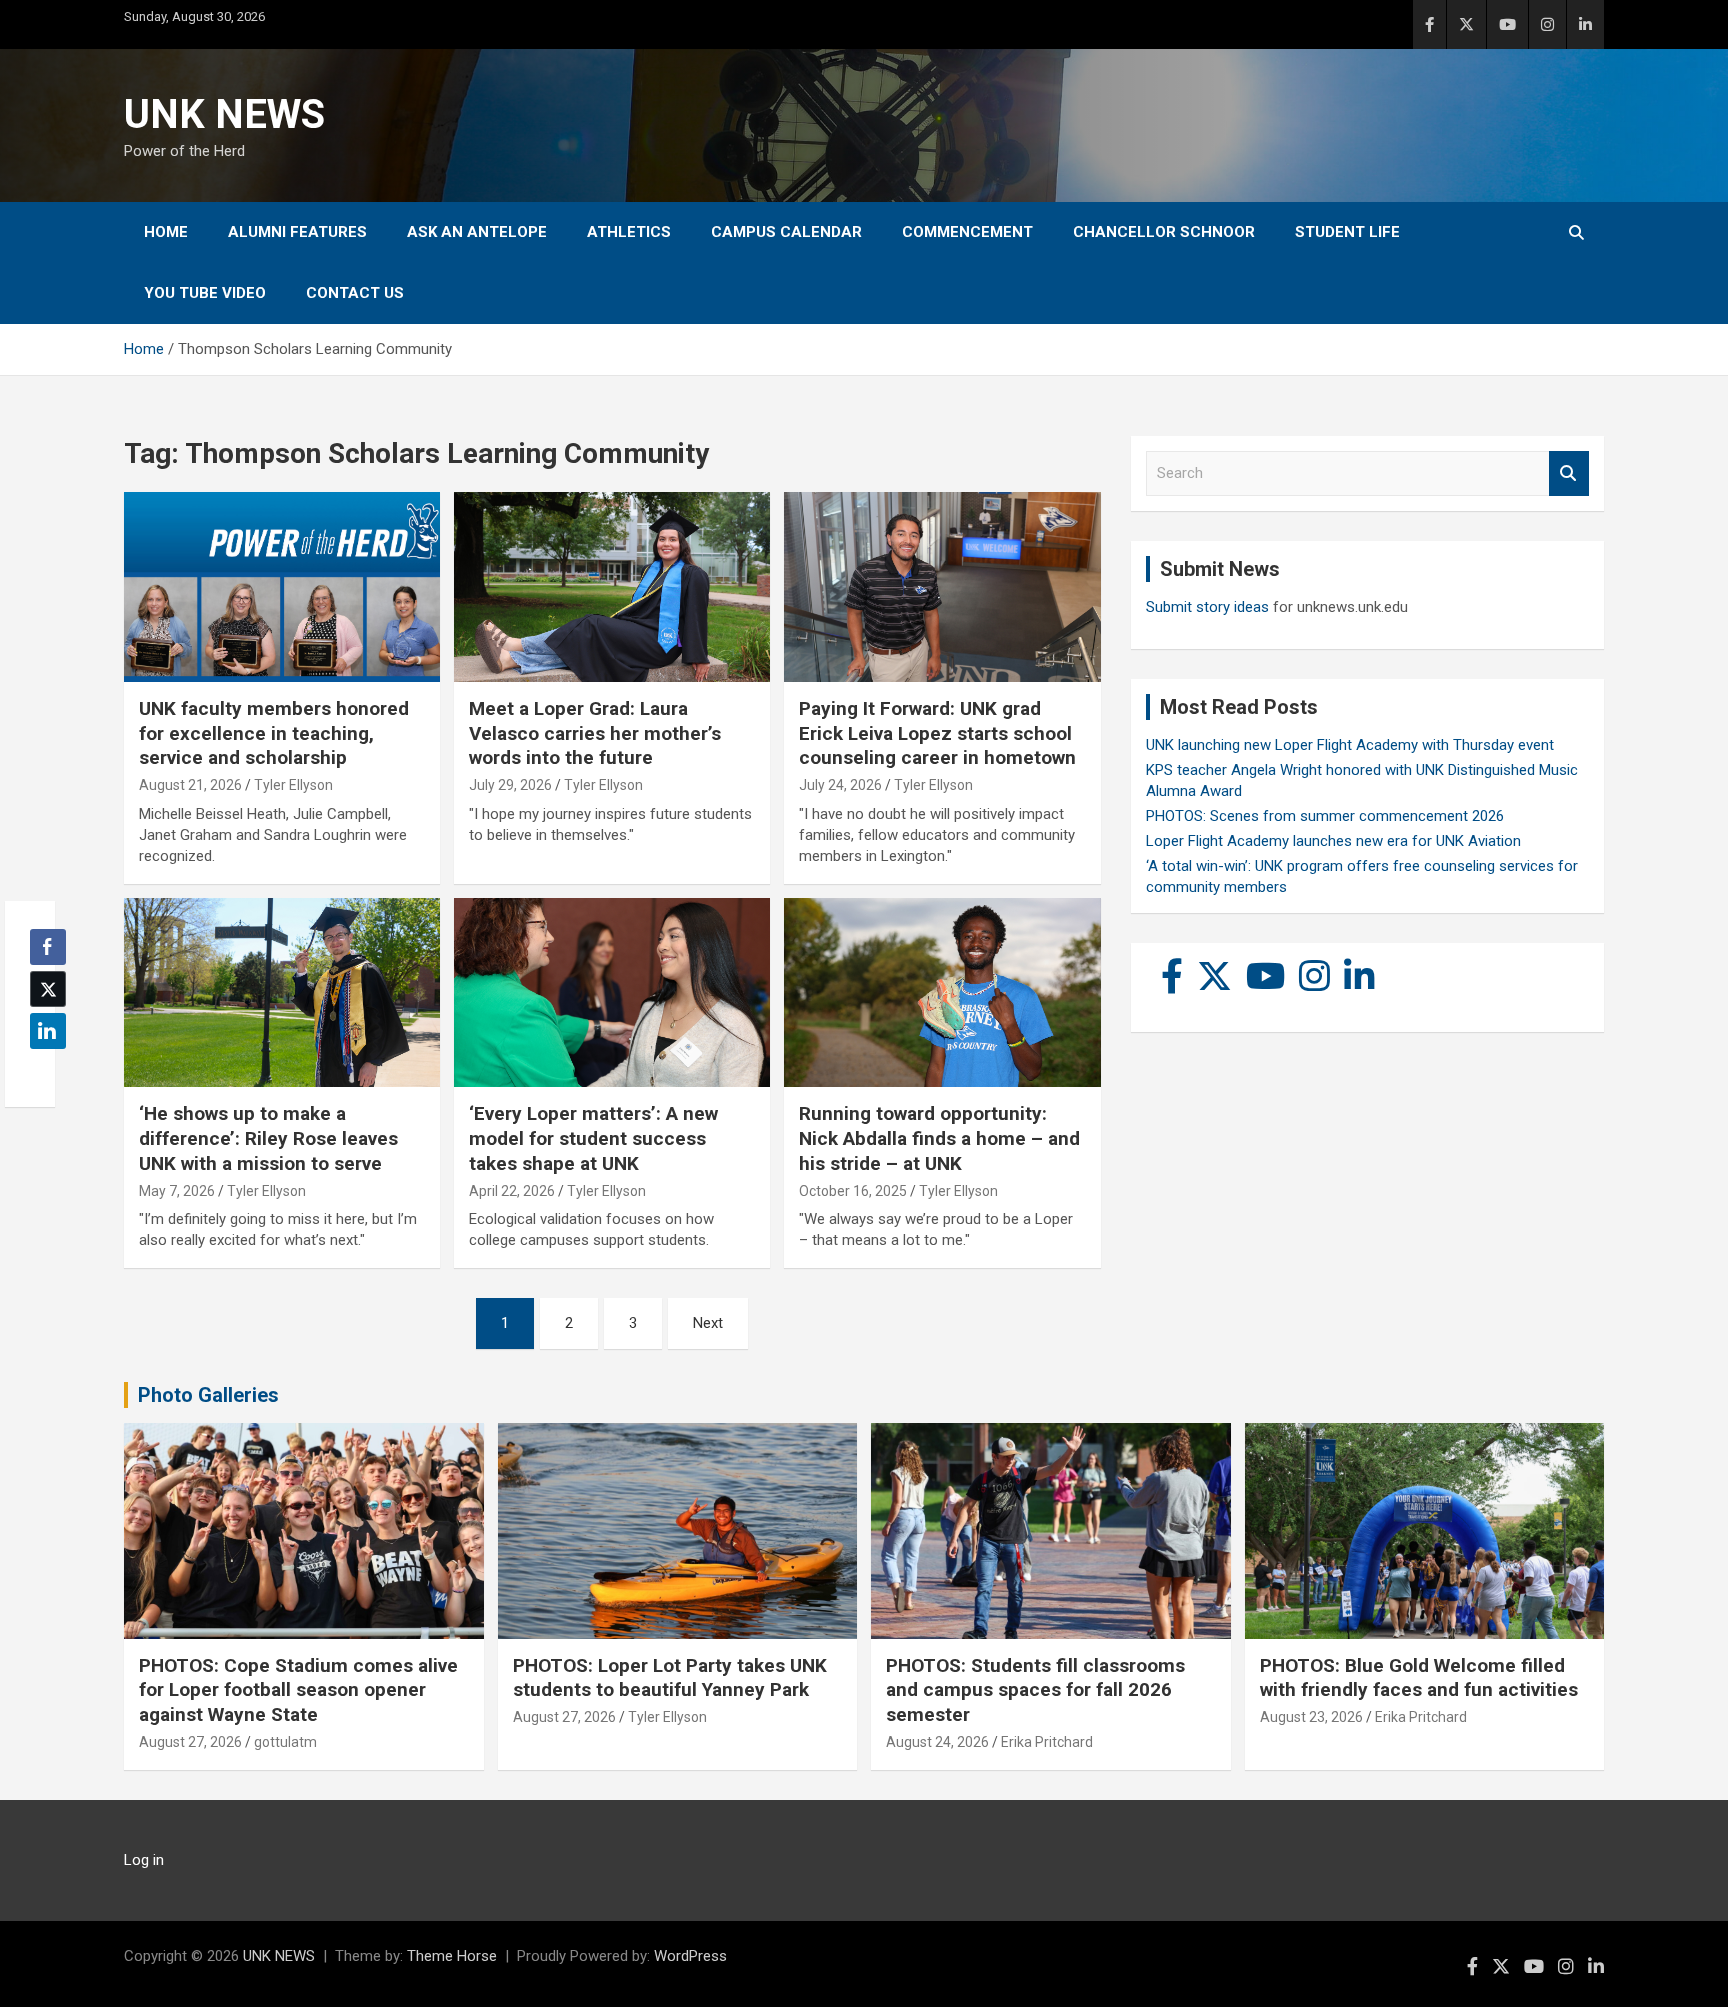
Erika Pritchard (1047, 1742)
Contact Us (355, 293)
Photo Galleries (208, 1395)
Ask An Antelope (477, 232)
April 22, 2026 (512, 1191)
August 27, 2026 (190, 1742)
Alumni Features (297, 232)
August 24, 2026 (937, 1742)
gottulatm (285, 1742)
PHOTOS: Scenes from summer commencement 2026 (1325, 816)
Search (1569, 473)
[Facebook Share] (48, 947)
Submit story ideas (1207, 607)
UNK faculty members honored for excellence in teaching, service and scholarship (274, 733)
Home (166, 232)
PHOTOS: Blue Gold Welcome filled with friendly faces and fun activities (1419, 1678)
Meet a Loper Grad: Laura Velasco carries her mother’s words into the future (595, 733)
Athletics (629, 232)
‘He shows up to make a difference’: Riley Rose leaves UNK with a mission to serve (268, 1138)
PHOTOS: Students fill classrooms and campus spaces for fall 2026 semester (1035, 1690)
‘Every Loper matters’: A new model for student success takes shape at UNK (593, 1138)
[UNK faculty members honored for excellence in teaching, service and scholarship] (282, 587)
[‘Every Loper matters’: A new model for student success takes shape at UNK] (612, 992)
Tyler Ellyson (293, 785)
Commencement (967, 232)
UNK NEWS (224, 114)
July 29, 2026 (510, 785)
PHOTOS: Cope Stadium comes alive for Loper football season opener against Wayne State (298, 1690)
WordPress (690, 1956)
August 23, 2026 (1311, 1717)
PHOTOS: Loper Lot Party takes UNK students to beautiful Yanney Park (670, 1678)
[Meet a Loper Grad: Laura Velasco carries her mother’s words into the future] (612, 587)
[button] (42, 1070)
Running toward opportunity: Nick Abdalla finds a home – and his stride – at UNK (939, 1138)
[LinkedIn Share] (48, 1031)
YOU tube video (205, 293)
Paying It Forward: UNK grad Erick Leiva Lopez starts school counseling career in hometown (937, 733)
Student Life (1347, 232)
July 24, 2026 (840, 785)
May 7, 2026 (177, 1191)
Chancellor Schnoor (1164, 232)
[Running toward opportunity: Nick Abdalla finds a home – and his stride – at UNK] (942, 992)
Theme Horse (452, 1956)
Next (708, 1323)
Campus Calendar (786, 232)
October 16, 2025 (853, 1191)
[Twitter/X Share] (48, 989)
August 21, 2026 (190, 785)
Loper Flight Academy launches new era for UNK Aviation (1333, 841)
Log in (144, 1860)
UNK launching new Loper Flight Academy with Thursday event (1350, 745)
